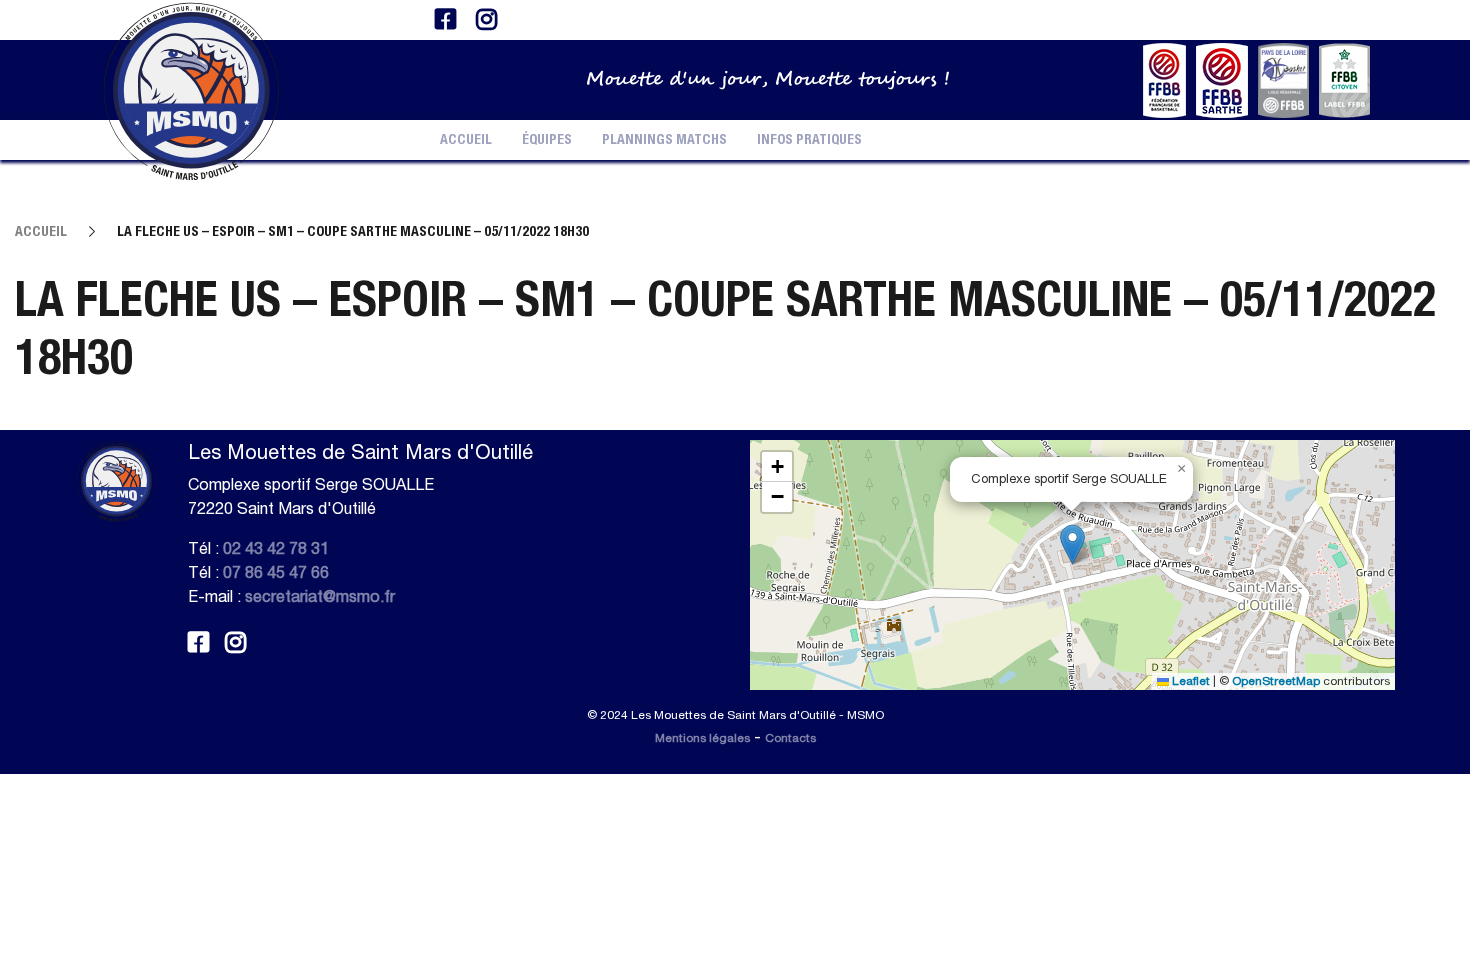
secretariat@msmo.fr (320, 596)
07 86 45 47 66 (276, 572)
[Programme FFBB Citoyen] (1344, 78)
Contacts (790, 738)
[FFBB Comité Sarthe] (1222, 78)
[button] (1072, 544)
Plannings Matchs (664, 140)
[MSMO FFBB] (1164, 78)
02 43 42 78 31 (276, 548)
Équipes (547, 140)
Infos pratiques (809, 140)
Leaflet (1189, 681)
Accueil (466, 140)
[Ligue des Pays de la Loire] (1283, 78)
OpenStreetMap (1276, 681)
